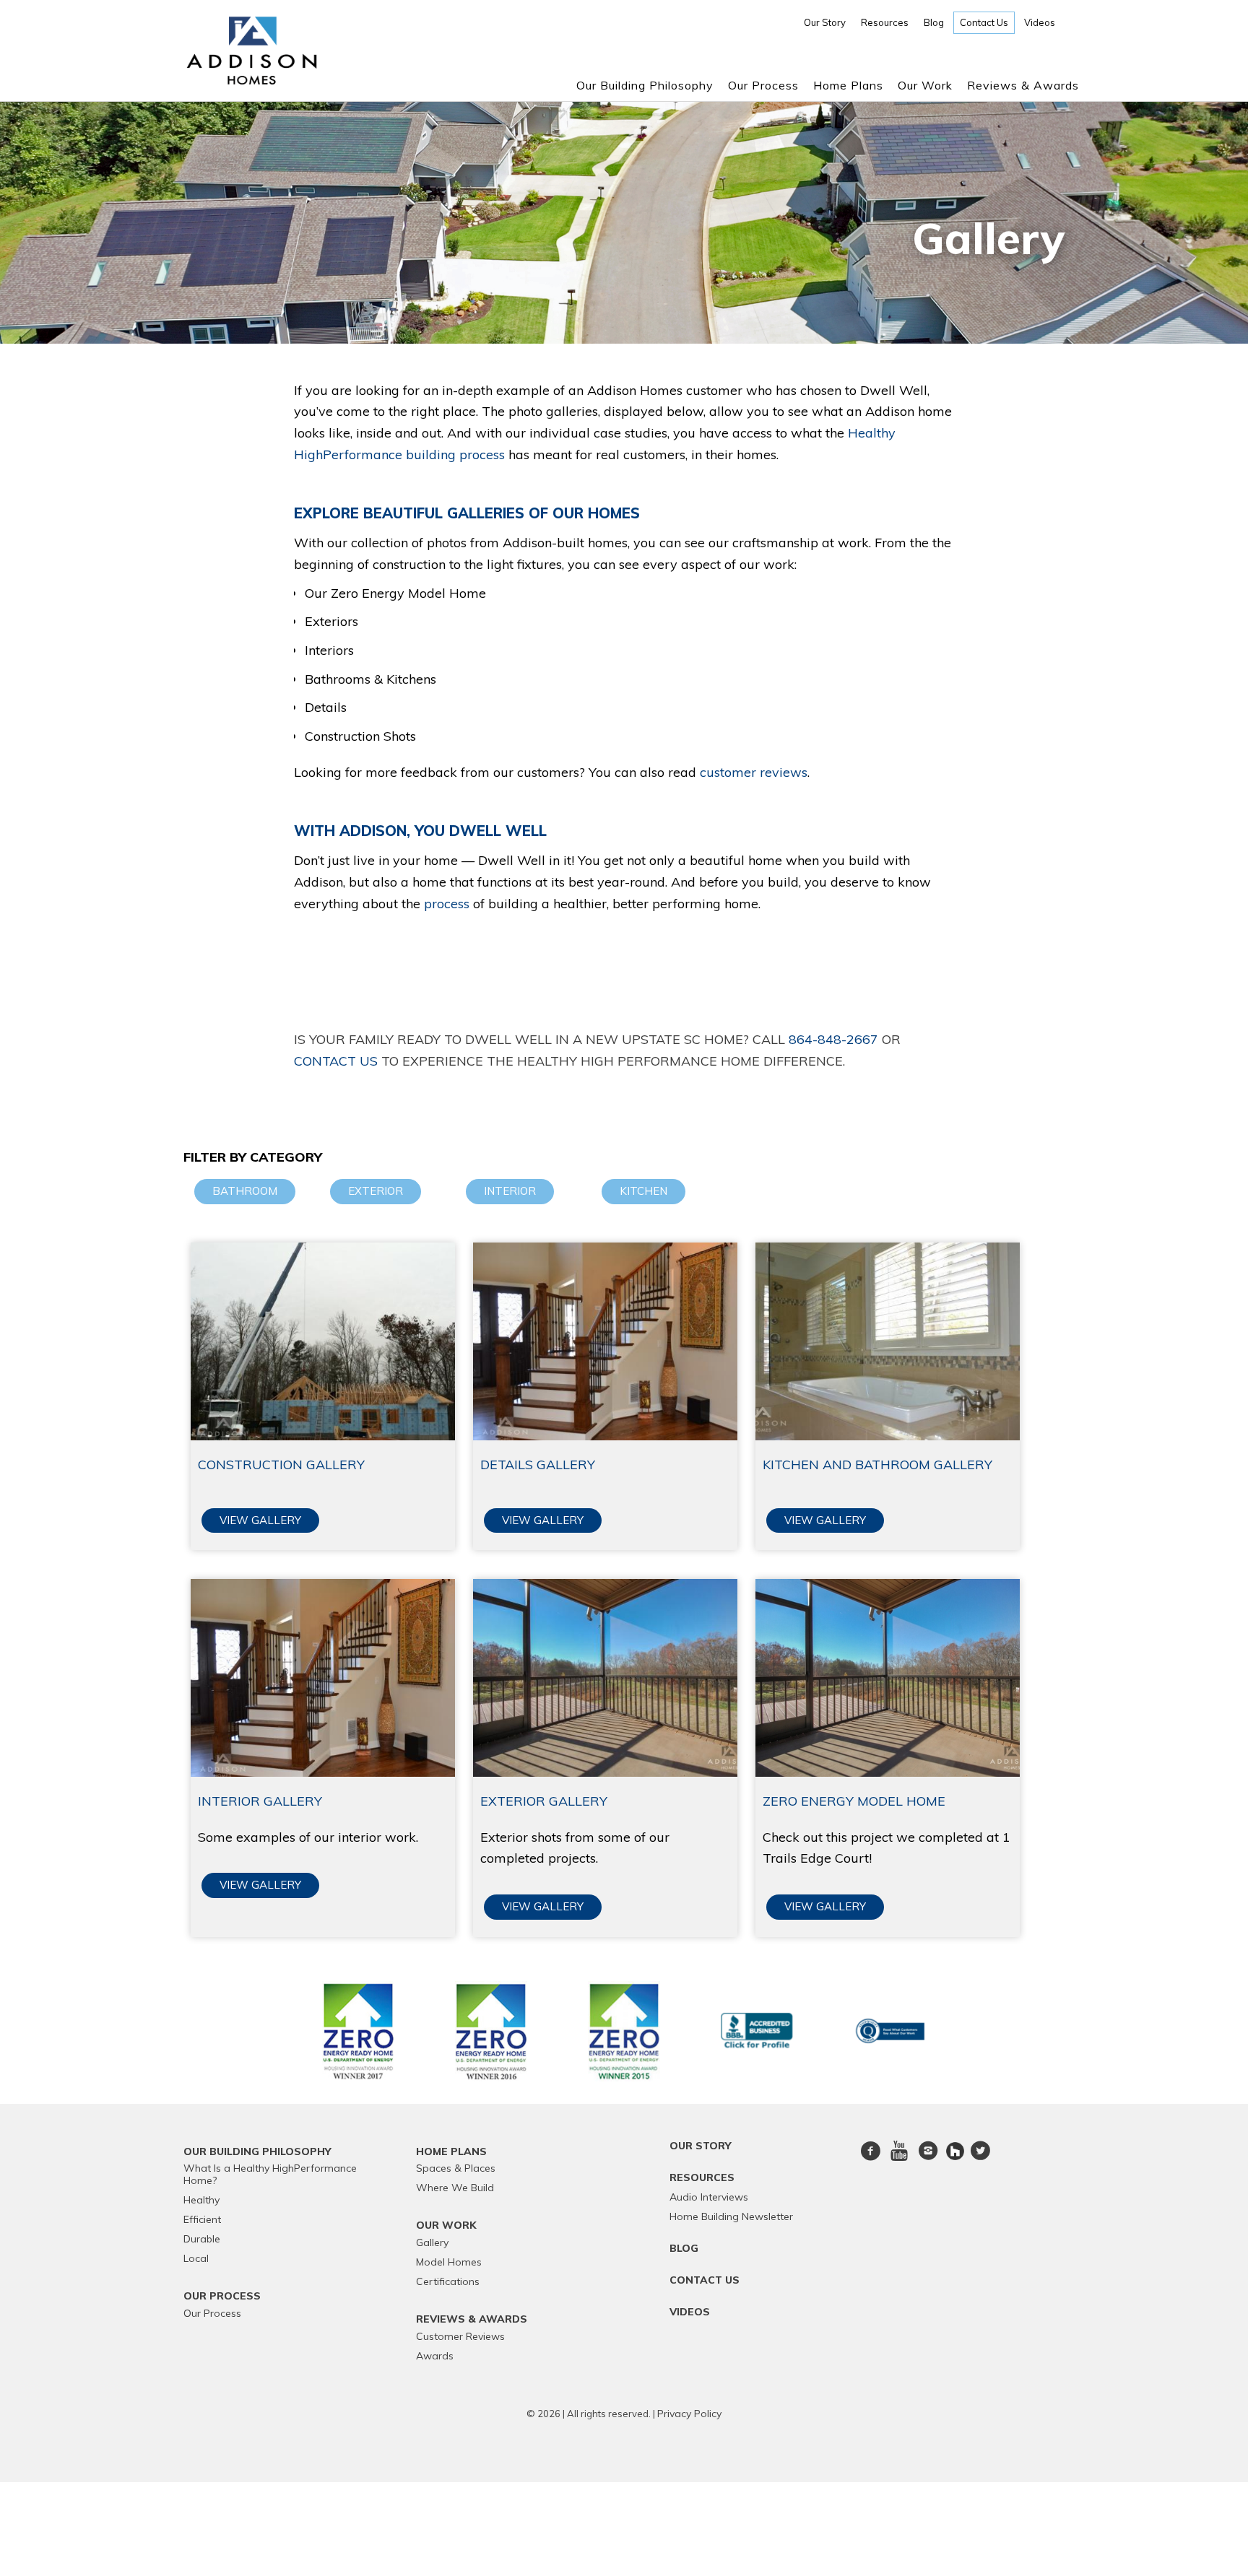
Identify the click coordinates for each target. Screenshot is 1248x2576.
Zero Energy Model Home (854, 1801)
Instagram (928, 2159)
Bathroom (245, 1191)
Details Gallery (538, 1465)
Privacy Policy (689, 2414)
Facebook (871, 2159)
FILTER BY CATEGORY (253, 1157)
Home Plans (848, 85)
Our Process (763, 85)
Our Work (925, 85)
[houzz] (957, 2150)
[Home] (252, 80)
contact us (336, 1061)
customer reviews (754, 772)
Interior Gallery (260, 1801)
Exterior (376, 1191)
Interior (510, 1191)
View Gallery (260, 1520)
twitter (980, 2159)
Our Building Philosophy (645, 85)
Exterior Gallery (544, 1801)
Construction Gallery (281, 1465)
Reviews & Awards (1023, 85)
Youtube (899, 2159)
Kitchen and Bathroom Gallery (877, 1465)
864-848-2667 (833, 1039)
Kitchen (643, 1191)
